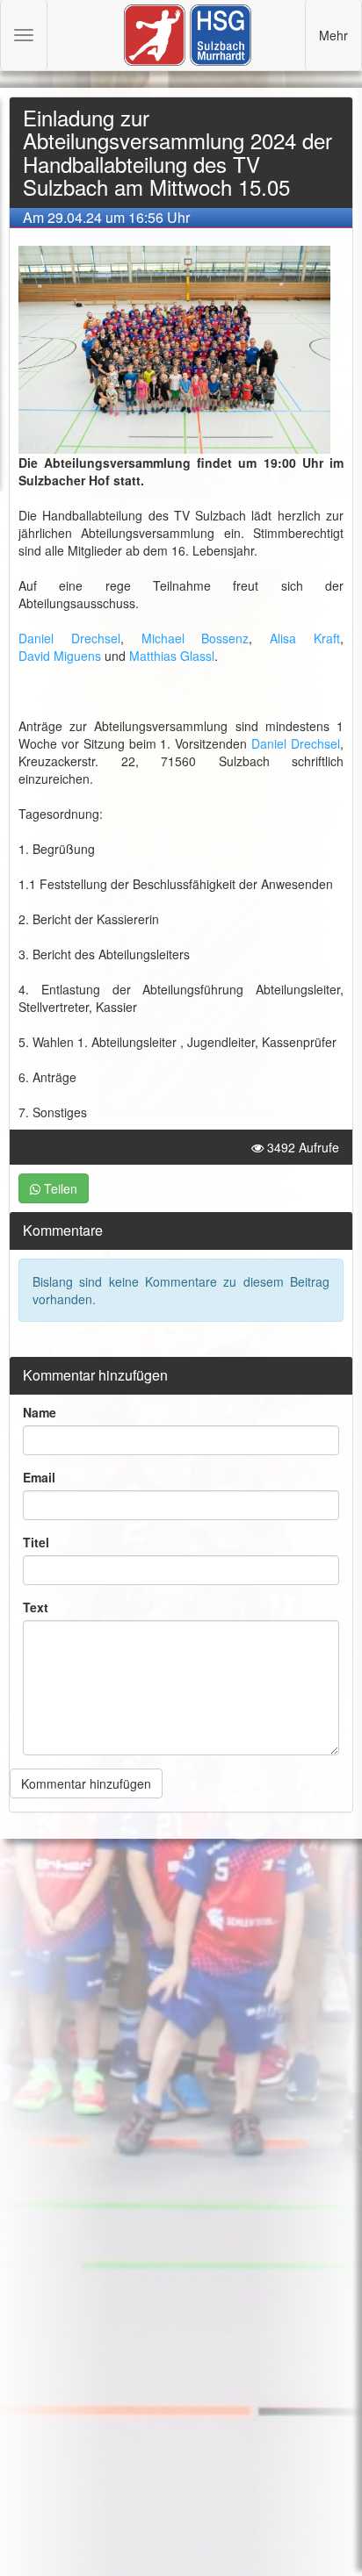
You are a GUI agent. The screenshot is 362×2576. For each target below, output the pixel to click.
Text (36, 1607)
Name (40, 1412)
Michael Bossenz (195, 638)
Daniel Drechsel (69, 638)
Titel (36, 1542)
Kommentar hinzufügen (86, 1783)
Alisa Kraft (305, 638)
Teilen (59, 1188)
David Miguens (60, 656)
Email (39, 1477)
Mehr (333, 35)
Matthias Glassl (172, 656)
